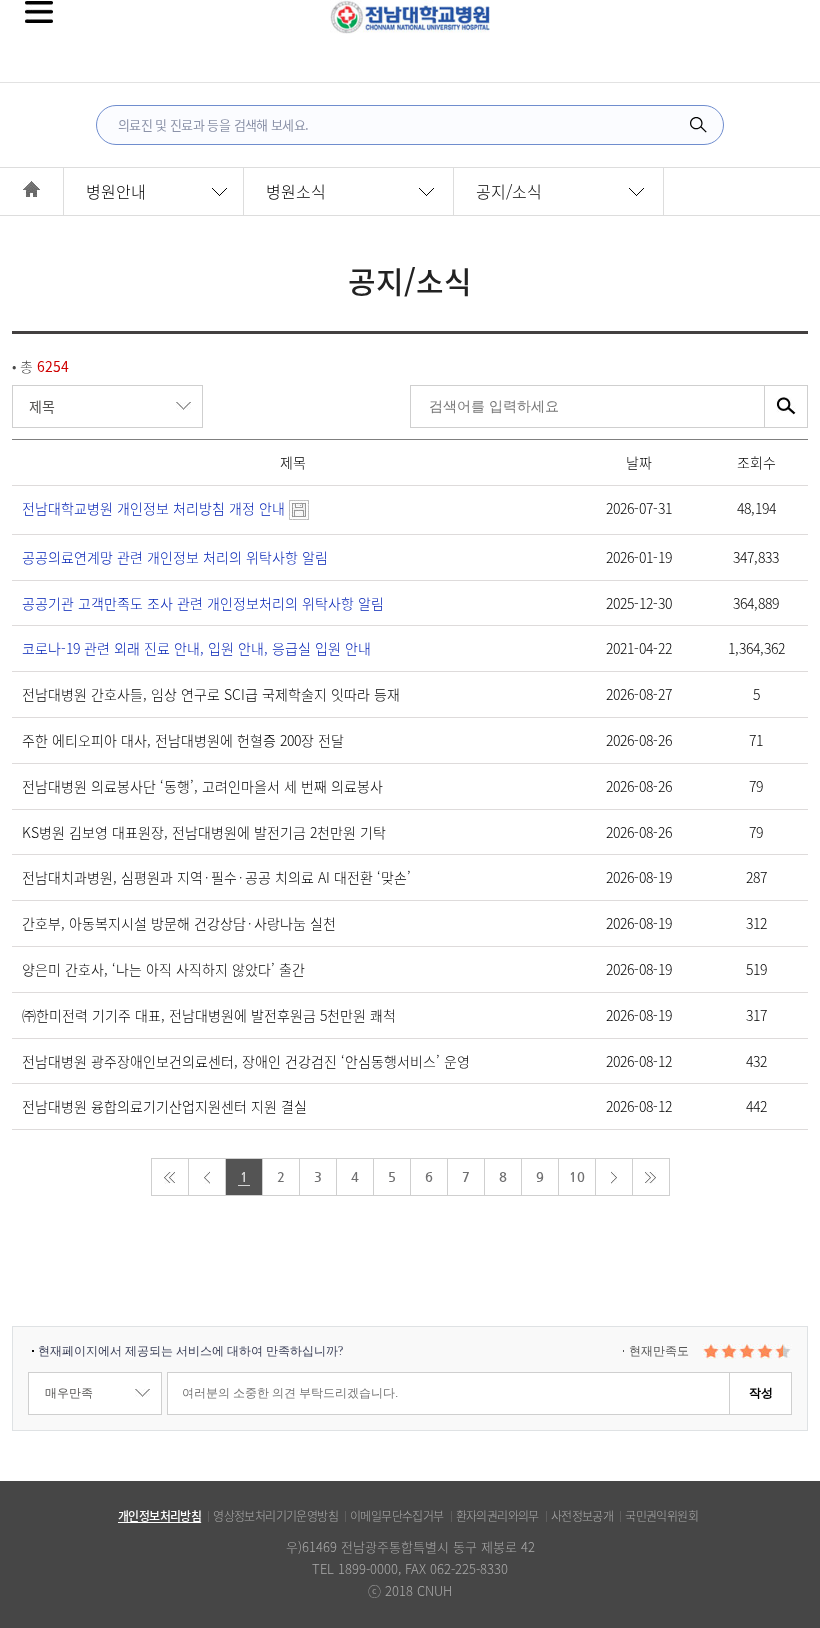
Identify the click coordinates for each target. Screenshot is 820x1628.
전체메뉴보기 (39, 12)
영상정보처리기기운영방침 (275, 1516)
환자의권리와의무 (497, 1516)
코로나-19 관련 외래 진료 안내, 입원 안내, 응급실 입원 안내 (196, 648)
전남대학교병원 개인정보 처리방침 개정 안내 (155, 508)
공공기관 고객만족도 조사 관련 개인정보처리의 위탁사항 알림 (203, 603)
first (170, 1177)
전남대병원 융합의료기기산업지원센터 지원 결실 (164, 1106)
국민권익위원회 (661, 1516)
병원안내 (116, 191)
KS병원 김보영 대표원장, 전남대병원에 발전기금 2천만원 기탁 (204, 832)
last (651, 1177)
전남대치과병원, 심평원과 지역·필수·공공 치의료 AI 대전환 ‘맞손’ (216, 877)
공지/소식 (509, 191)
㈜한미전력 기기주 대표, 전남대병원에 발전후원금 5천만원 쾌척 (209, 1015)
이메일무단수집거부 (397, 1516)
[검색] (698, 125)
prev (207, 1177)
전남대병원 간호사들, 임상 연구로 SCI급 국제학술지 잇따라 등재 (211, 694)
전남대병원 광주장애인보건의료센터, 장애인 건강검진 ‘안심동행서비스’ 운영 (246, 1061)
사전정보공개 (582, 1516)
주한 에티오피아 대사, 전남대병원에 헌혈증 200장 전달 (183, 740)
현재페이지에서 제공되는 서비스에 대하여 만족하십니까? (190, 1351)
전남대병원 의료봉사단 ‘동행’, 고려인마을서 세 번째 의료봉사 (202, 786)
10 (577, 1176)
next (614, 1177)
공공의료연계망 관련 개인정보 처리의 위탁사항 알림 (175, 557)
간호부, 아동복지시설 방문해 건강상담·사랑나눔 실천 (179, 923)
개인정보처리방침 (159, 1516)
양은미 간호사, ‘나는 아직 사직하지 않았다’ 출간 (163, 969)
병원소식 (296, 191)
